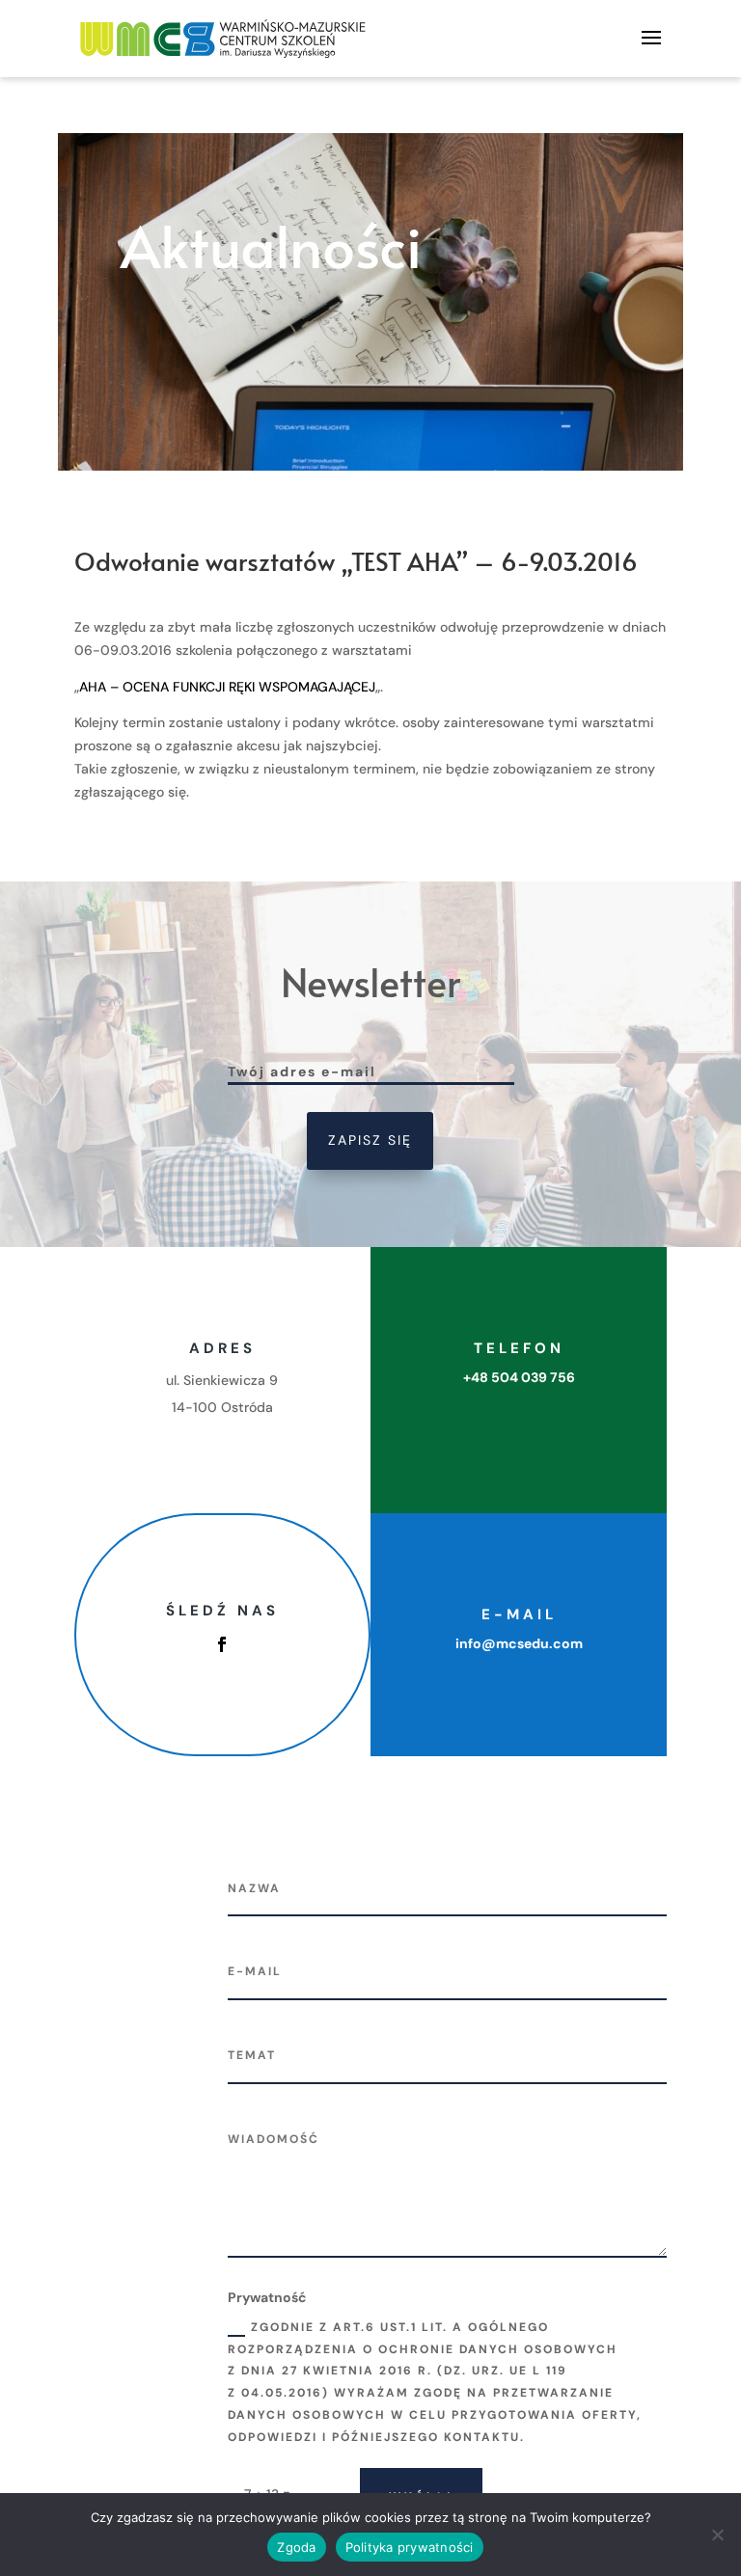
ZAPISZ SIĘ (370, 1140)
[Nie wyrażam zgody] (717, 2535)
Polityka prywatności (410, 2547)
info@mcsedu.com (519, 1643)
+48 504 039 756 (519, 1377)
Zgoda (296, 2547)
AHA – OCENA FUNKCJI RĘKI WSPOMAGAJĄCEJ (227, 687)
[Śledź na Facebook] (222, 1644)
